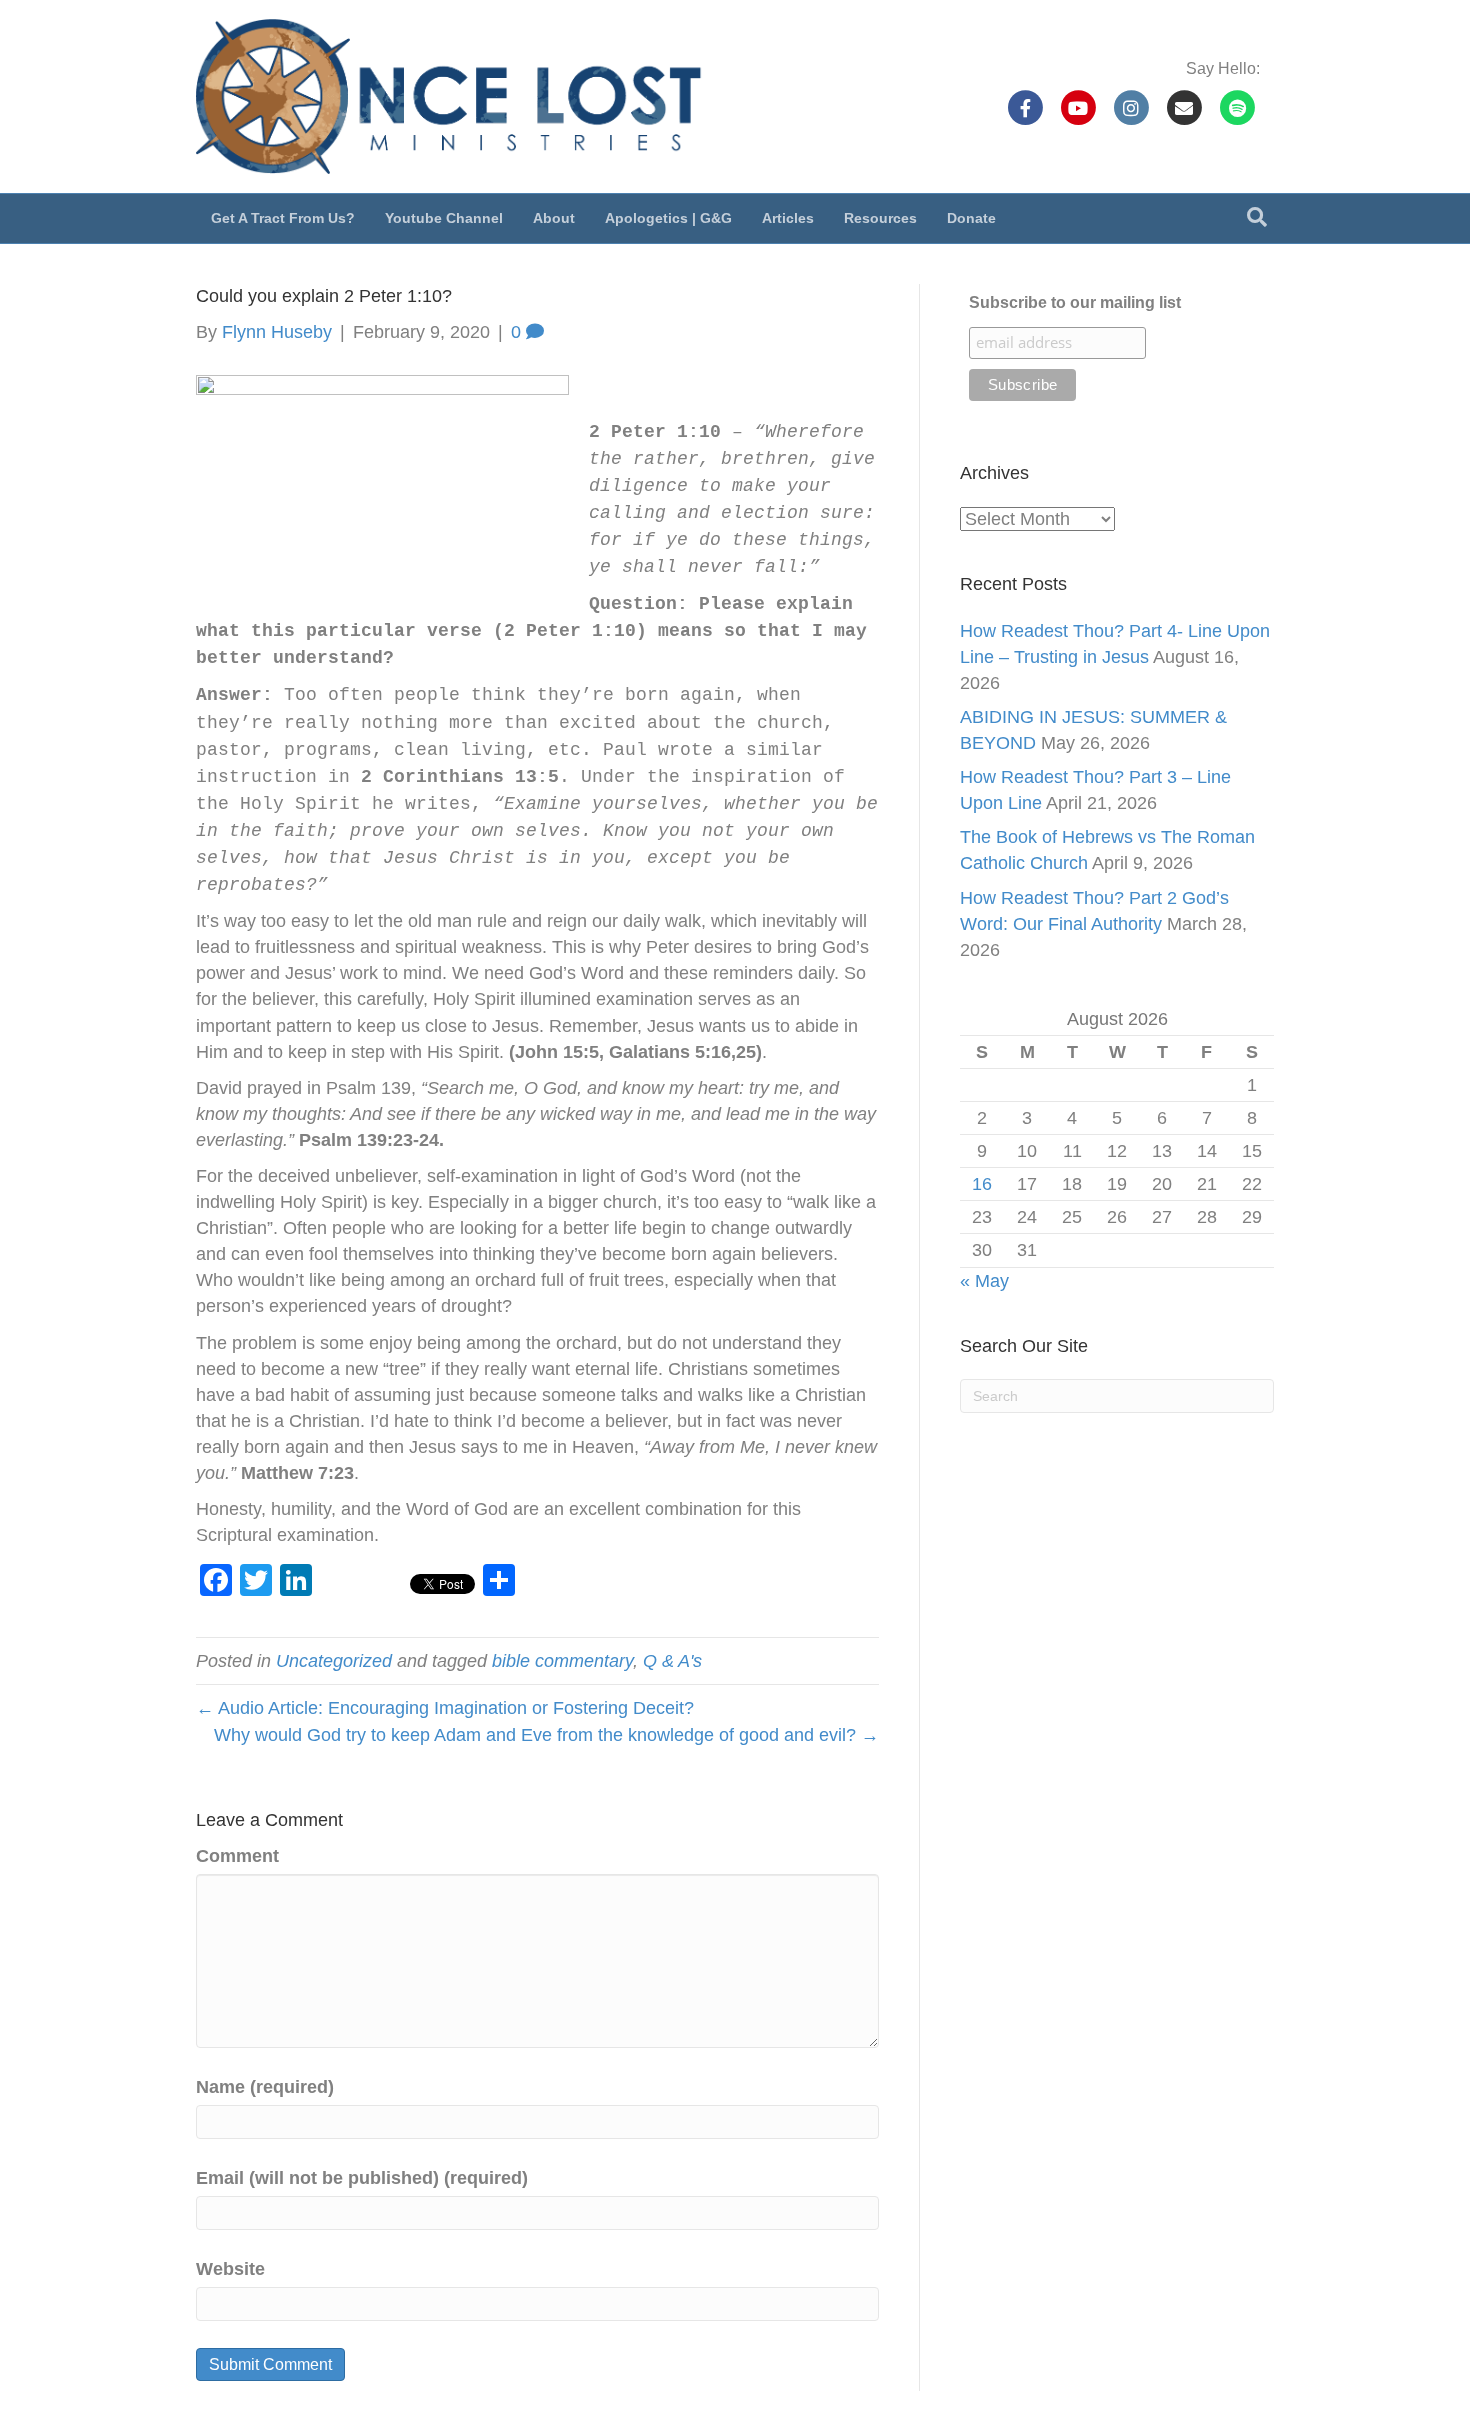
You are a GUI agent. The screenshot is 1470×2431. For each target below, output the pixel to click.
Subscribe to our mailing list (1075, 302)
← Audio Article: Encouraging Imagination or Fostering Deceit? (445, 1708)
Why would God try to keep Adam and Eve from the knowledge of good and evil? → (546, 1735)
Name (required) (265, 2087)
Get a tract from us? (283, 218)
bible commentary (562, 1661)
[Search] (1257, 217)
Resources (880, 218)
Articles (788, 218)
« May (984, 1281)
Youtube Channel (444, 218)
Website (230, 2269)
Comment (237, 1856)
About (554, 218)
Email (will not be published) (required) (362, 2178)
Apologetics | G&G (668, 218)
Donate (971, 218)
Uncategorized (334, 1661)
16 (982, 1184)
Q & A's (672, 1661)
